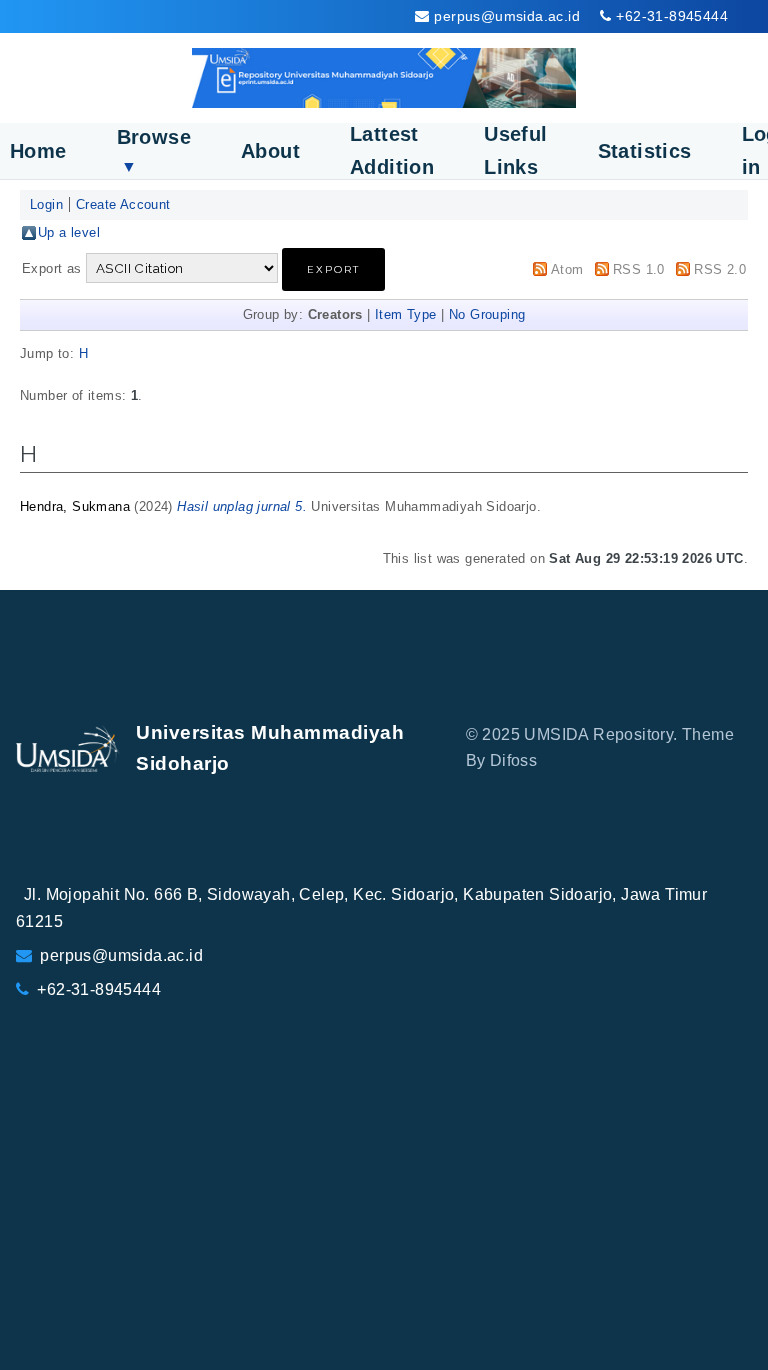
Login (46, 204)
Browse (154, 150)
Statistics (645, 151)
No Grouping (487, 314)
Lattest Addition (392, 150)
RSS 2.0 (720, 269)
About (270, 151)
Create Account (123, 204)
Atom (567, 269)
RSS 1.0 (639, 269)
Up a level (69, 232)
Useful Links (515, 150)
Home (38, 151)
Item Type (406, 314)
